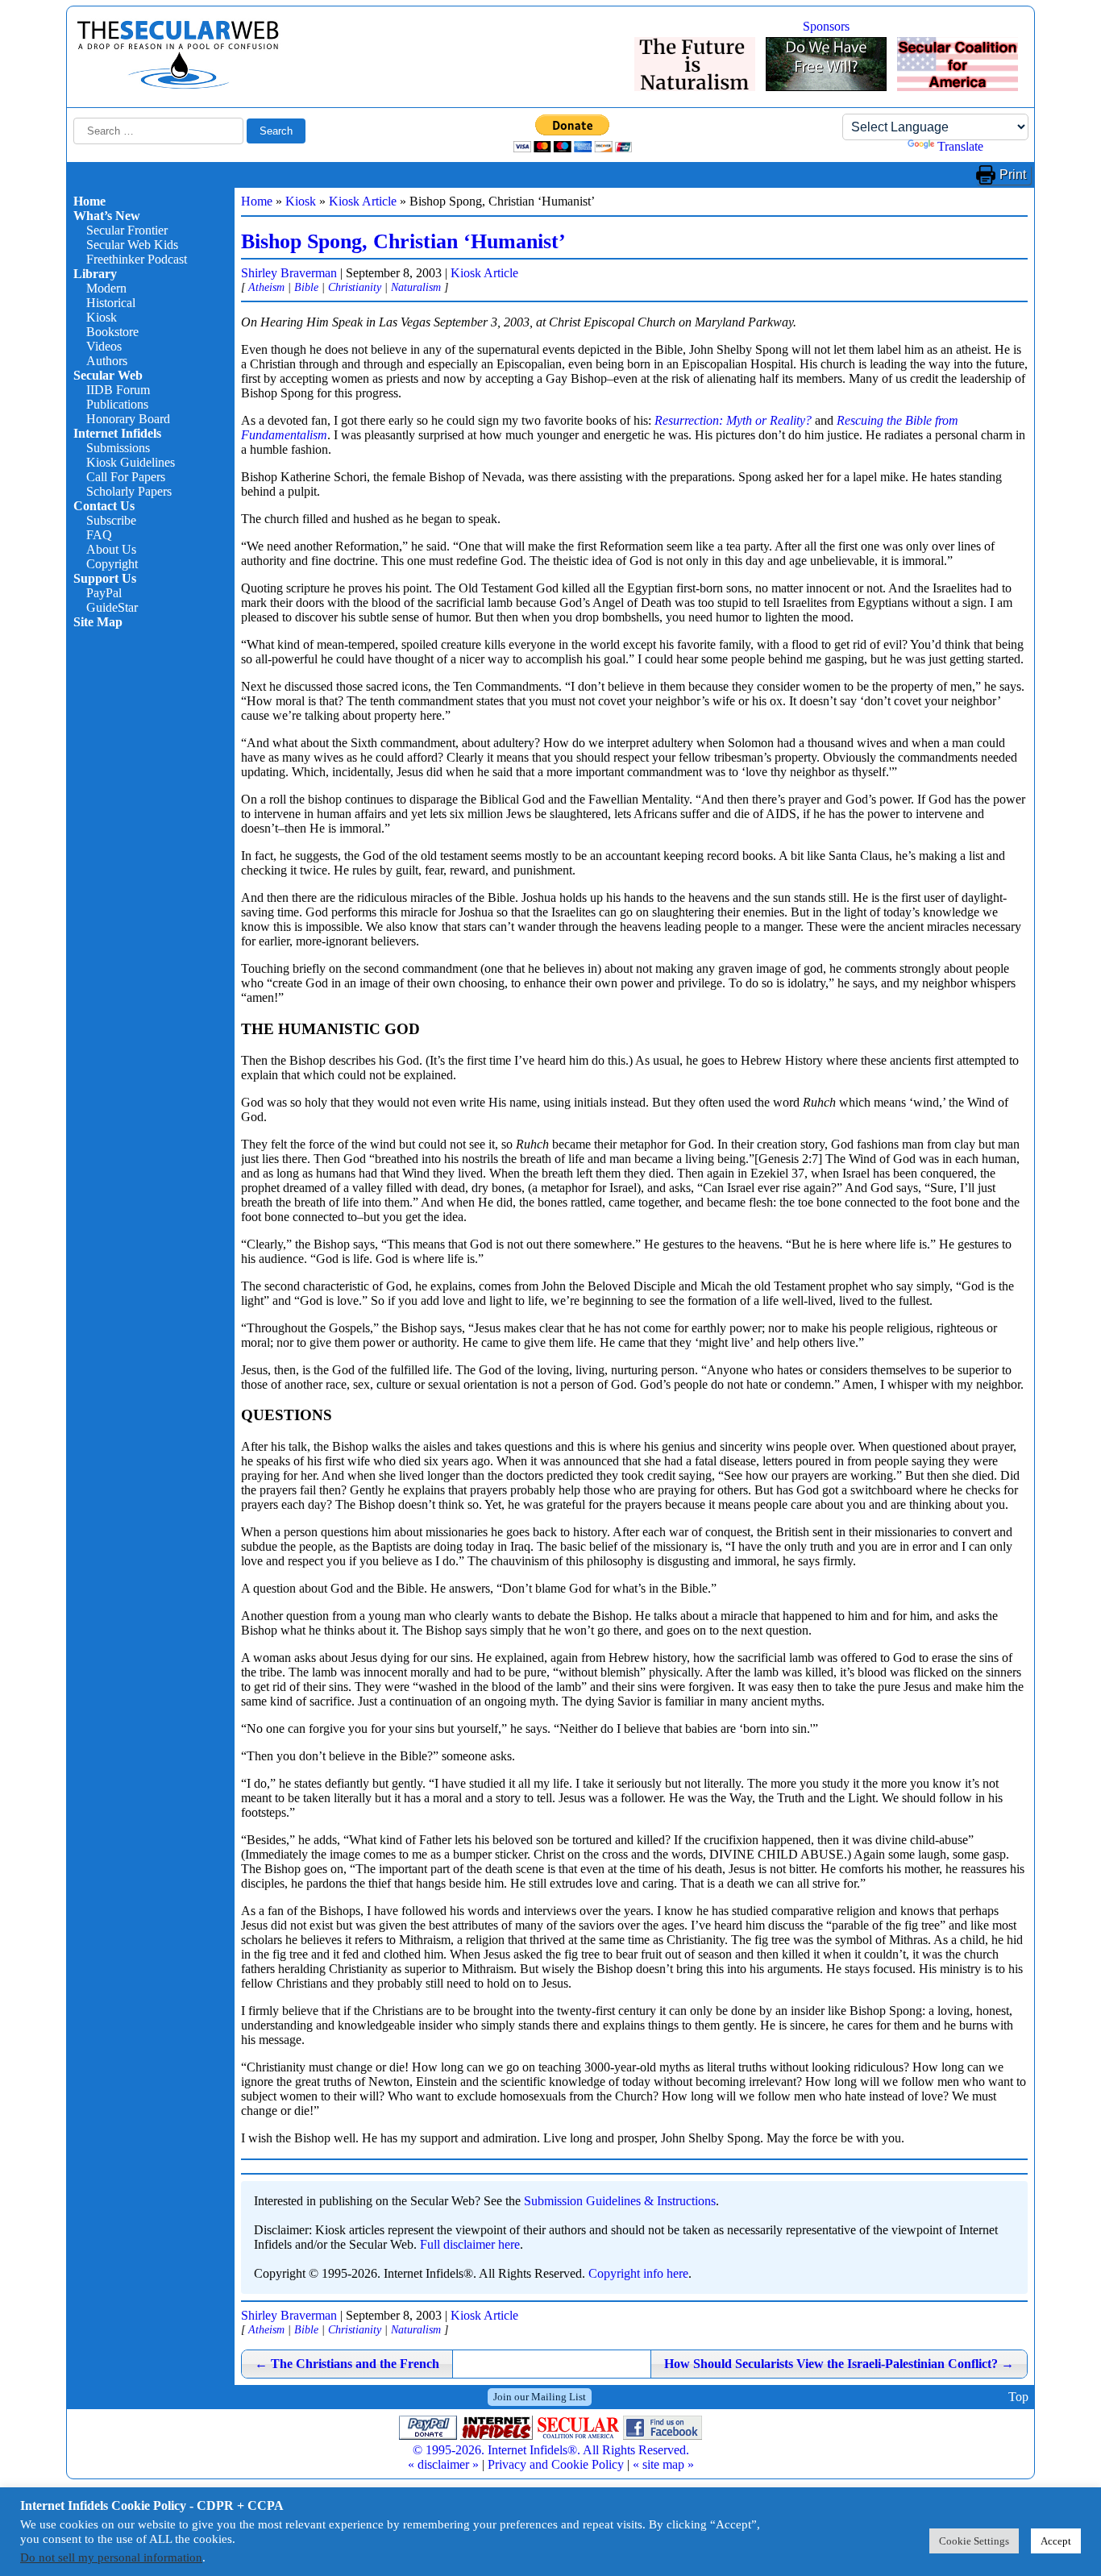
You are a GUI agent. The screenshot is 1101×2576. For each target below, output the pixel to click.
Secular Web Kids (132, 245)
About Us (111, 549)
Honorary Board (128, 419)
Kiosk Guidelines (131, 462)
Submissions (118, 448)
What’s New (107, 216)
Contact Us (104, 506)
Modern (106, 288)
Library (95, 274)
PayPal (104, 593)
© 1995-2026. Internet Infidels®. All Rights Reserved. (551, 2450)
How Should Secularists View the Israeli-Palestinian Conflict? (839, 2364)
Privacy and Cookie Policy (556, 2464)
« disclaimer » (443, 2464)
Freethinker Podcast (137, 259)
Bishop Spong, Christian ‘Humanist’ (403, 241)
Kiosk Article (363, 201)
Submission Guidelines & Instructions (620, 2201)
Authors (107, 361)
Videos (104, 346)
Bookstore (112, 332)
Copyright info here (638, 2273)
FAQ (99, 535)
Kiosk (102, 317)
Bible (306, 287)
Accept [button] (1056, 2541)
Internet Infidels (117, 433)
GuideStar (112, 607)
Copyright (112, 564)
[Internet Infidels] (178, 85)
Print (1013, 175)
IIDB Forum (118, 390)
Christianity (355, 287)
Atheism (266, 287)
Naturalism (416, 287)
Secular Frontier (127, 230)
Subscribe (111, 520)
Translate (960, 146)
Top (1018, 2397)
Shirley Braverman (289, 273)
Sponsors (826, 26)
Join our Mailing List (540, 2397)
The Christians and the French (347, 2364)
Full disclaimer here (470, 2244)
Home (89, 201)
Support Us (105, 578)
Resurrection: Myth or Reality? (733, 420)
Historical (111, 303)
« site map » (663, 2464)
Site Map (98, 622)
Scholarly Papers (129, 491)
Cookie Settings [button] (974, 2541)
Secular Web (108, 375)
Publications (117, 404)
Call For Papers (126, 477)
